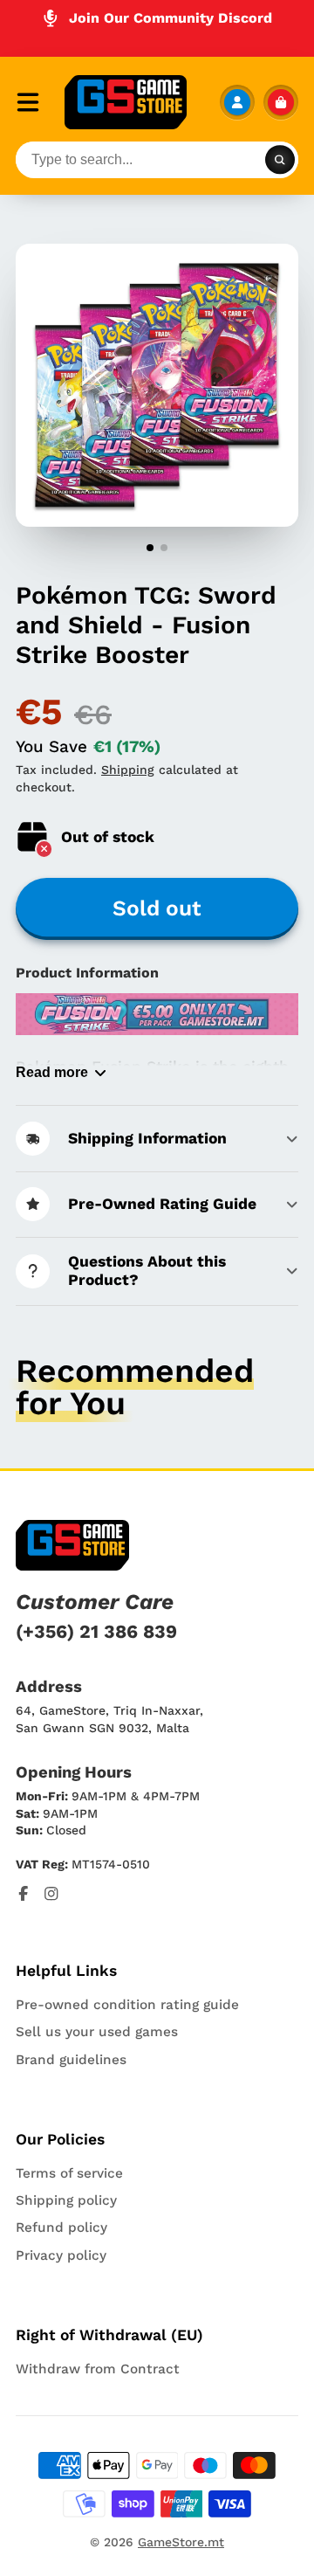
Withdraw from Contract (98, 2369)
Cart (281, 102)
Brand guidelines (71, 2060)
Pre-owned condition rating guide (127, 2005)
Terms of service (69, 2173)
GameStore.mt (181, 2542)
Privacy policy (61, 2255)
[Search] (280, 160)
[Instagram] (51, 1894)
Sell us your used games (97, 2032)
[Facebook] (24, 1894)
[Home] (126, 102)
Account (237, 102)
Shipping (128, 770)
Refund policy (61, 2227)
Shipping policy (66, 2200)
